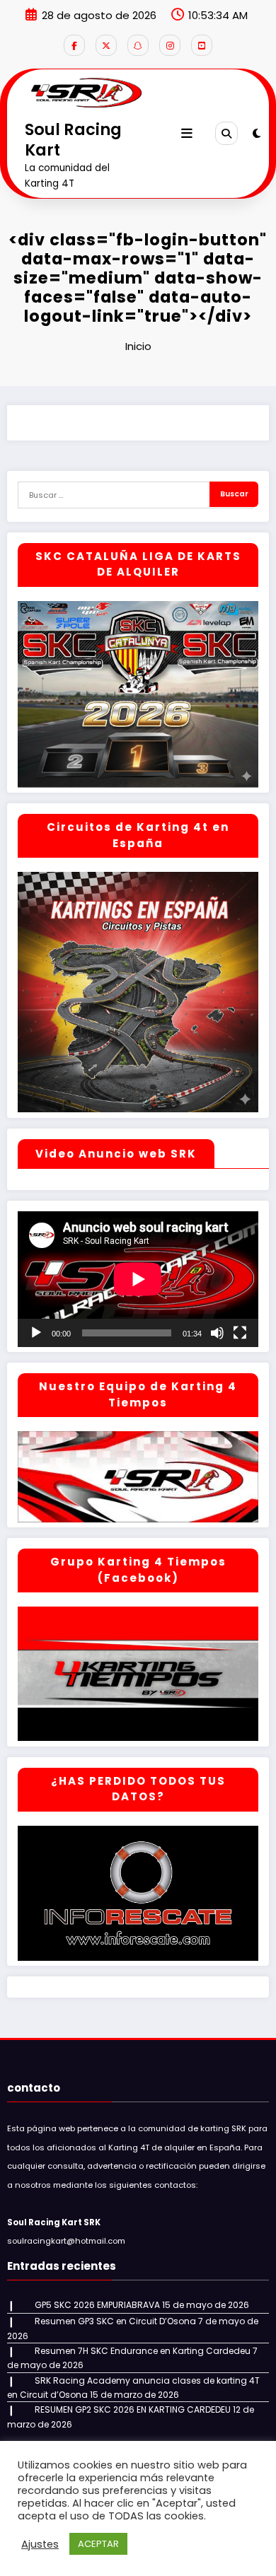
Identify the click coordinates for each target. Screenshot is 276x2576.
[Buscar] (226, 133)
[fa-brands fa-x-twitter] (106, 45)
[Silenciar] (217, 1333)
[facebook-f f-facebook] (74, 45)
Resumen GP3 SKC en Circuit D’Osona (115, 2321)
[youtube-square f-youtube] (202, 45)
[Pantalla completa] (240, 1333)
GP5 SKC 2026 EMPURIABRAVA (97, 2305)
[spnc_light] (257, 133)
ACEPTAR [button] (98, 2544)
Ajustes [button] (40, 2544)
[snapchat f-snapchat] (138, 45)
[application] (138, 1279)
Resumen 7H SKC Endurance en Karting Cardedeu (143, 2351)
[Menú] (187, 134)
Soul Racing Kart (73, 140)
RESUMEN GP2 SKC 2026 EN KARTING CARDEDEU (133, 2409)
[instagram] (170, 45)
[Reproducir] (36, 1333)
